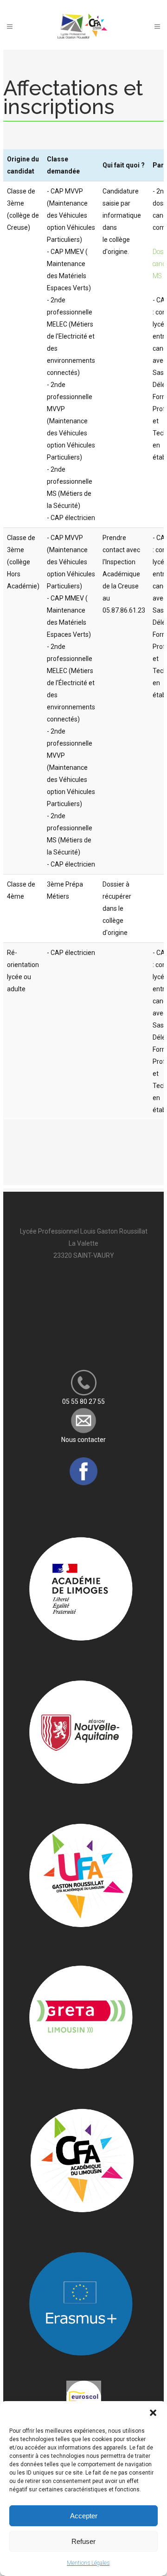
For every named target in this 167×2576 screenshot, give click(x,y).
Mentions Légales (88, 2563)
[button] (153, 2413)
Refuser (83, 2541)
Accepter (84, 2516)
